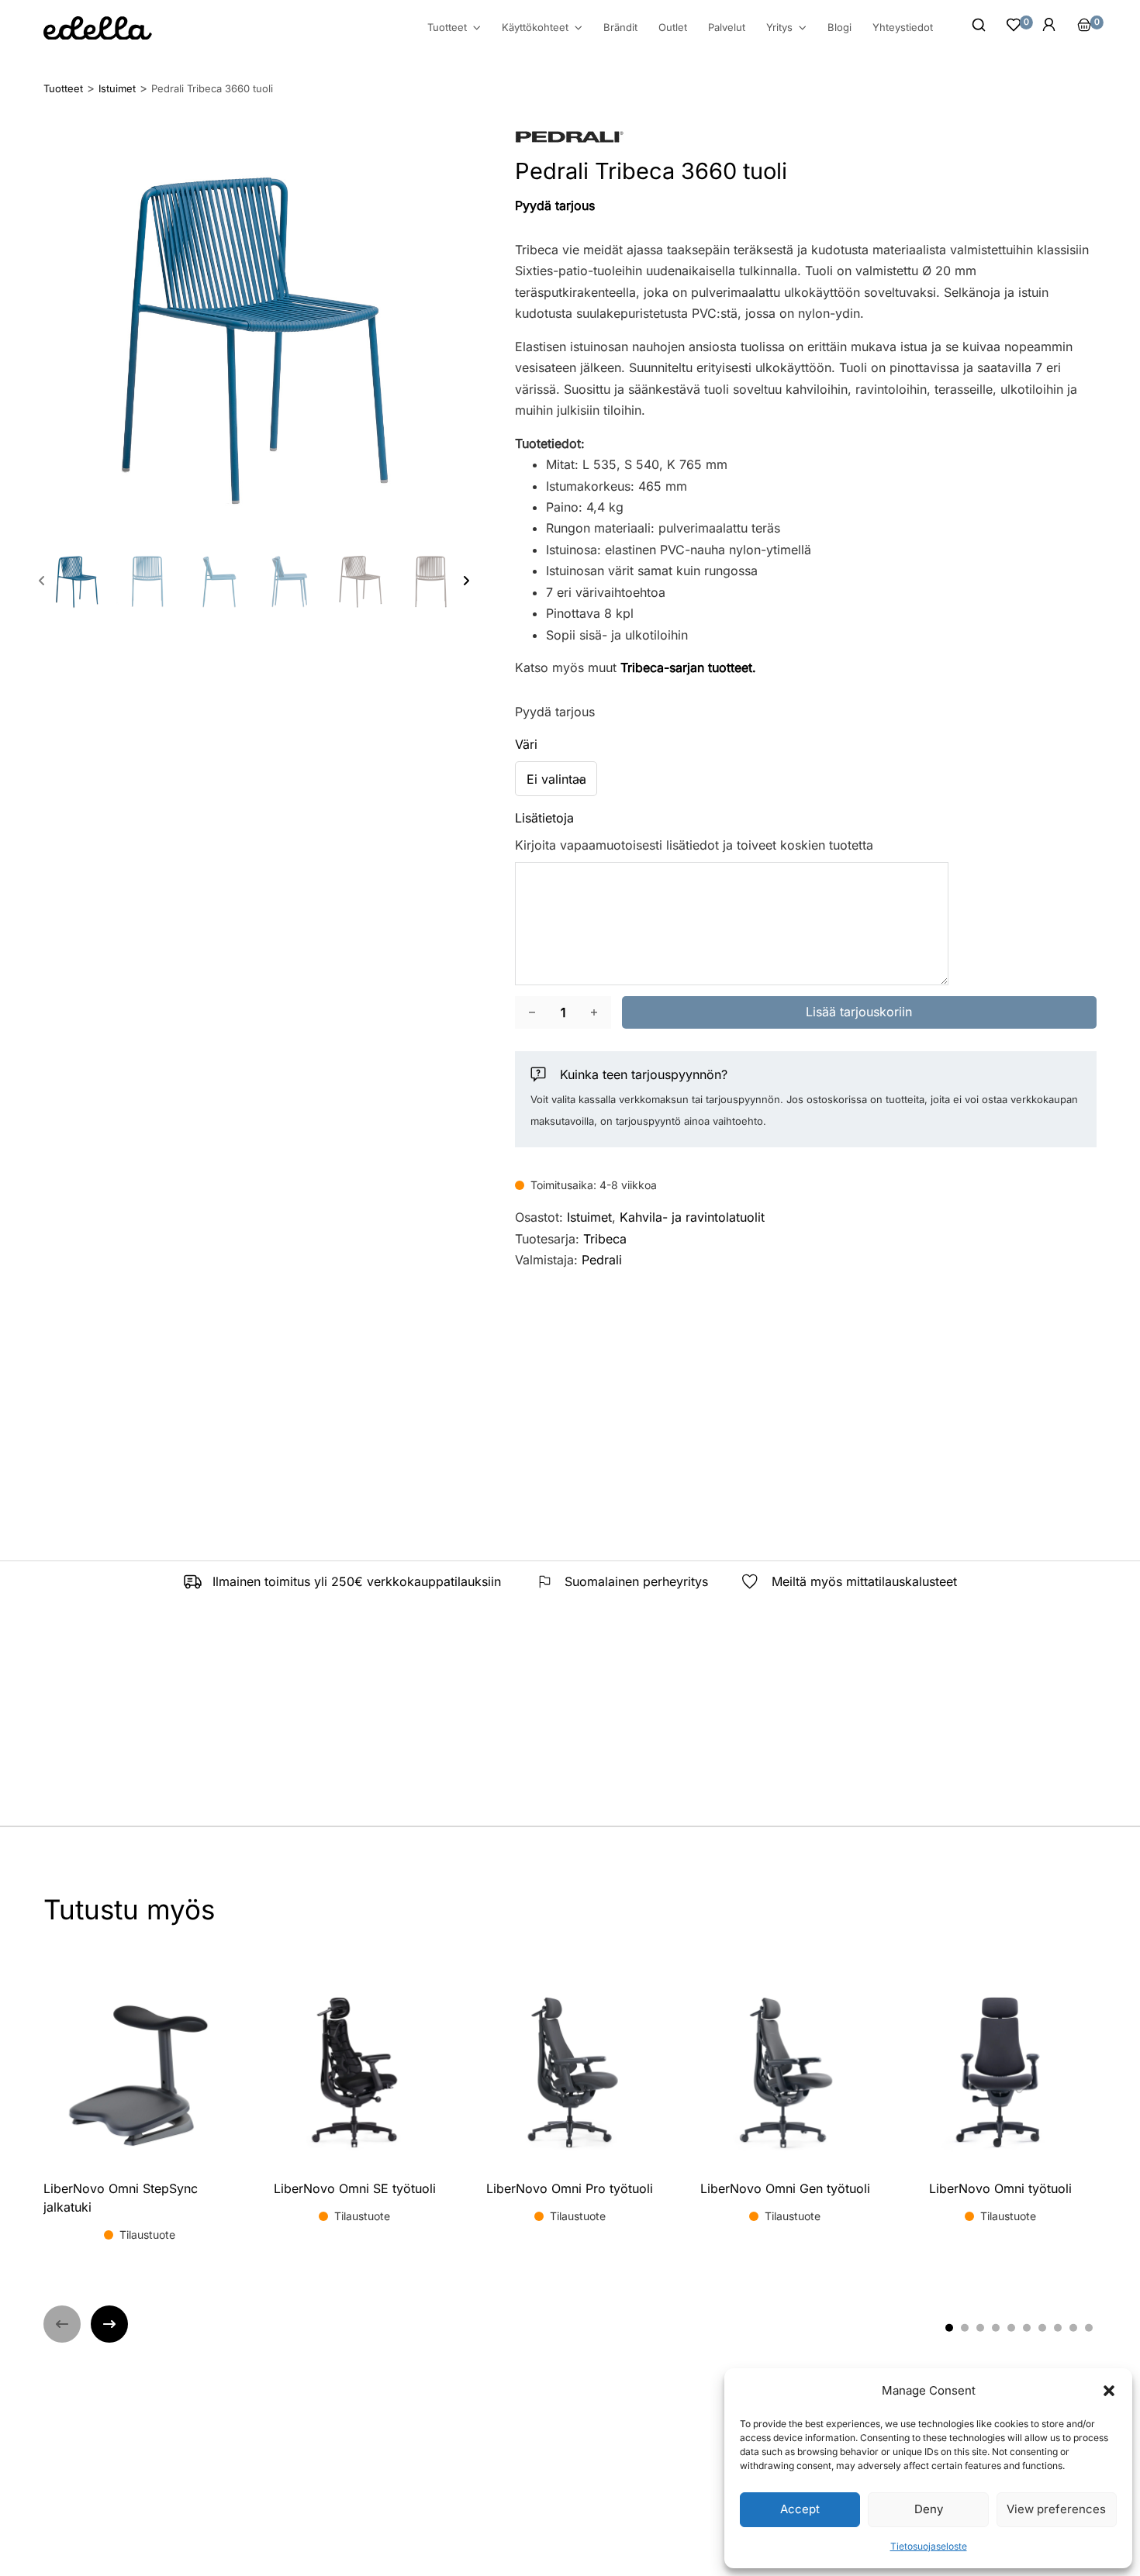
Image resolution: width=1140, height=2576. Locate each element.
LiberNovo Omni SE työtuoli (355, 2188)
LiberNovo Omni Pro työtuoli (570, 2188)
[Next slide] (466, 581)
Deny (929, 2509)
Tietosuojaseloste (929, 2546)
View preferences (1056, 2509)
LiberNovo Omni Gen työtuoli (785, 2188)
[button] (1109, 2391)
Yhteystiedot (903, 27)
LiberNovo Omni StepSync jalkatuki (121, 2198)
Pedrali (602, 1260)
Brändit (620, 27)
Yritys (779, 28)
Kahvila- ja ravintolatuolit (692, 1217)
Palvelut (727, 27)
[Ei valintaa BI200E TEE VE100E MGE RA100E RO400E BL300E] (556, 779)
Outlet (673, 27)
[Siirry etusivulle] (98, 28)
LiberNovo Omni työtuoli (1000, 2188)
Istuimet (589, 1217)
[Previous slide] (42, 581)
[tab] (949, 2328)
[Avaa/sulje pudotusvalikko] (477, 28)
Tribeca (605, 1239)
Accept (800, 2509)
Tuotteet (447, 28)
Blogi (839, 27)
